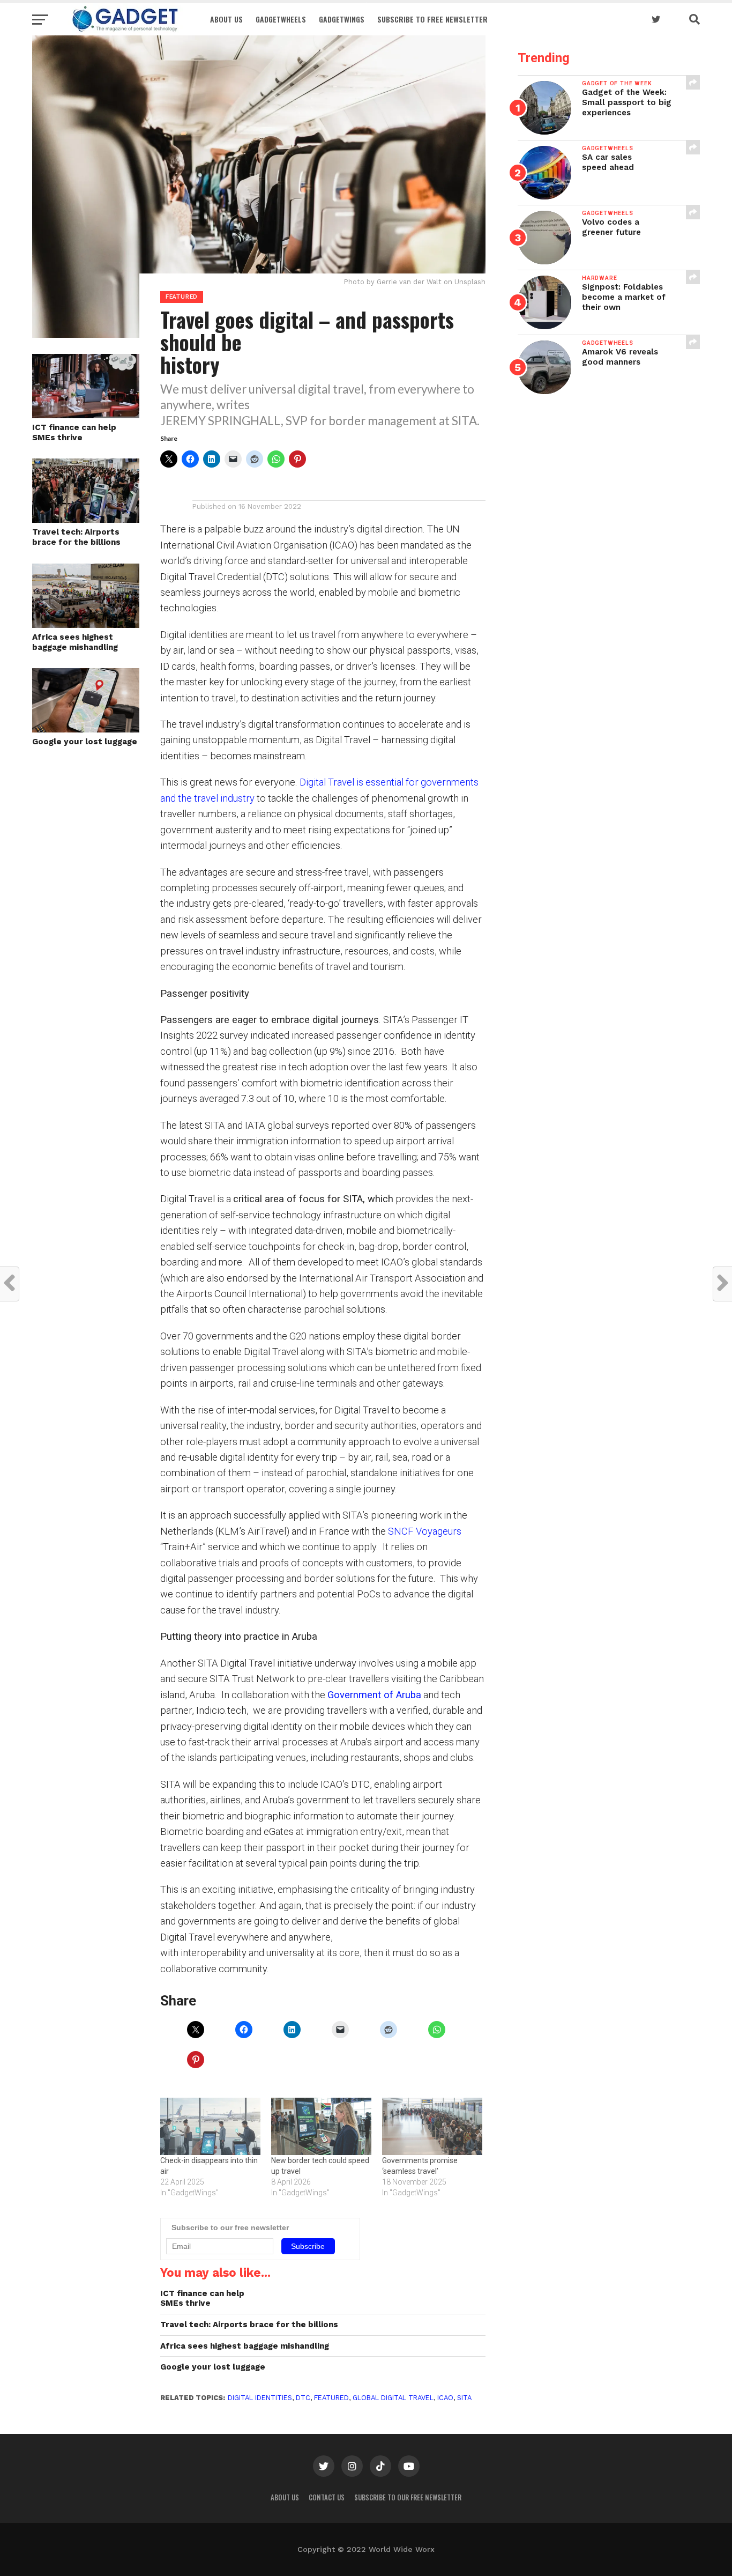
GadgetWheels (281, 19)
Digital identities (260, 2398)
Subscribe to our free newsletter (408, 2497)
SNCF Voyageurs (425, 1531)
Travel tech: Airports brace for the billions (76, 537)
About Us (226, 19)
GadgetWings (342, 19)
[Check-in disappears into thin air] (210, 2126)
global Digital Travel (393, 2398)
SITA (464, 2398)
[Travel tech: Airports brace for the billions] (86, 519)
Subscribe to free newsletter (432, 19)
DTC (303, 2398)
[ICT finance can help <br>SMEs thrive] (86, 415)
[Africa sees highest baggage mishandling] (86, 624)
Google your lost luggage (85, 742)
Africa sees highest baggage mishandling (75, 642)
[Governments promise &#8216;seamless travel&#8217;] (432, 2126)
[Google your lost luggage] (86, 729)
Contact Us (327, 2497)
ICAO (445, 2398)
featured (331, 2398)
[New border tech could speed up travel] (321, 2126)
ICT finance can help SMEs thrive (74, 432)
